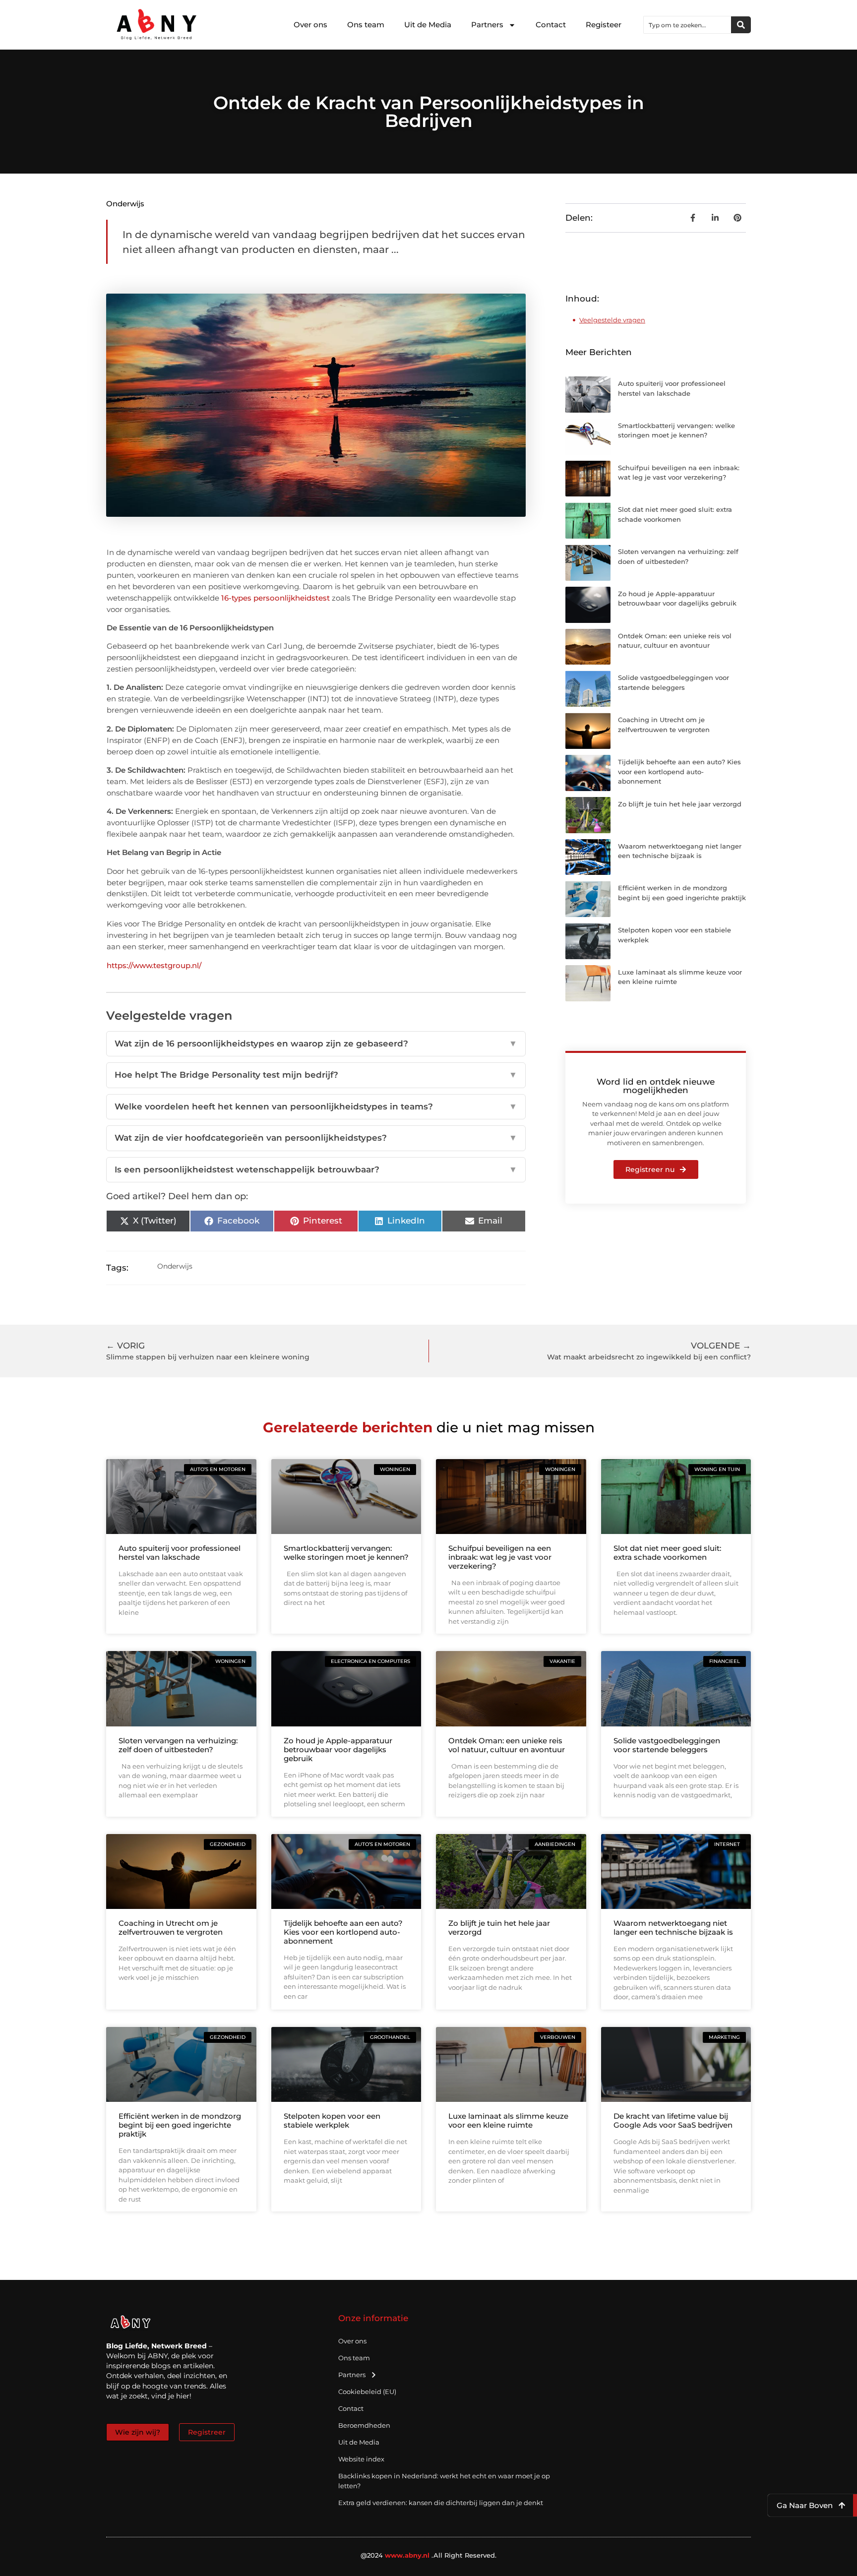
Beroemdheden (364, 2425)
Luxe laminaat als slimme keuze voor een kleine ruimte (508, 2120)
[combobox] (687, 25)
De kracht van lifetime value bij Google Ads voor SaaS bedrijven (673, 2120)
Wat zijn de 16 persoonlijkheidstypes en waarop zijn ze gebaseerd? (316, 1043)
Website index (361, 2459)
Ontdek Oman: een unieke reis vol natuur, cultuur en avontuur (507, 1745)
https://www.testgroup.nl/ (154, 965)
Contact (551, 25)
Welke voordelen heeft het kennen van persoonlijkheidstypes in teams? (316, 1106)
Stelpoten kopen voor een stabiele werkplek (332, 2120)
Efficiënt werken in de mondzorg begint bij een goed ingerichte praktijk (180, 2125)
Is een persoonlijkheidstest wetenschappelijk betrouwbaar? (316, 1169)
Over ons (310, 25)
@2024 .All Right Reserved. (429, 2555)
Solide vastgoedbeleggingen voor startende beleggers (667, 1745)
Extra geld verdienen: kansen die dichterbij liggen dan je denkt (441, 2503)
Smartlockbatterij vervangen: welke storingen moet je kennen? (346, 1553)
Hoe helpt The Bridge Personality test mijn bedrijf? (316, 1075)
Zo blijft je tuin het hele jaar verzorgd (680, 804)
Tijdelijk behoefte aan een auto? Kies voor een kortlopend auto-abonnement (679, 771)
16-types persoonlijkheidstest (275, 598)
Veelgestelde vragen (612, 320)
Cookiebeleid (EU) (367, 2392)
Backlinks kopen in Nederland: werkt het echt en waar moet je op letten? (444, 2481)
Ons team (366, 25)
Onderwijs (125, 204)
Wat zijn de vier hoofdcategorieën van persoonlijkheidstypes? (316, 1138)
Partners (487, 25)
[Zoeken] (741, 25)
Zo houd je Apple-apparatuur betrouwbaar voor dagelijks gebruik (338, 1749)
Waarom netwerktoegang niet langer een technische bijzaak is (673, 1928)
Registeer (604, 25)
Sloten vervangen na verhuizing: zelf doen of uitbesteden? (178, 1745)
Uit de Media (428, 25)
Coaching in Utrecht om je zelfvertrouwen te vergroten (171, 1928)
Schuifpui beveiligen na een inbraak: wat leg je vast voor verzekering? (500, 1557)
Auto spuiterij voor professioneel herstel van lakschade (180, 1553)
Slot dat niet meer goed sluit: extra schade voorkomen (667, 1553)
